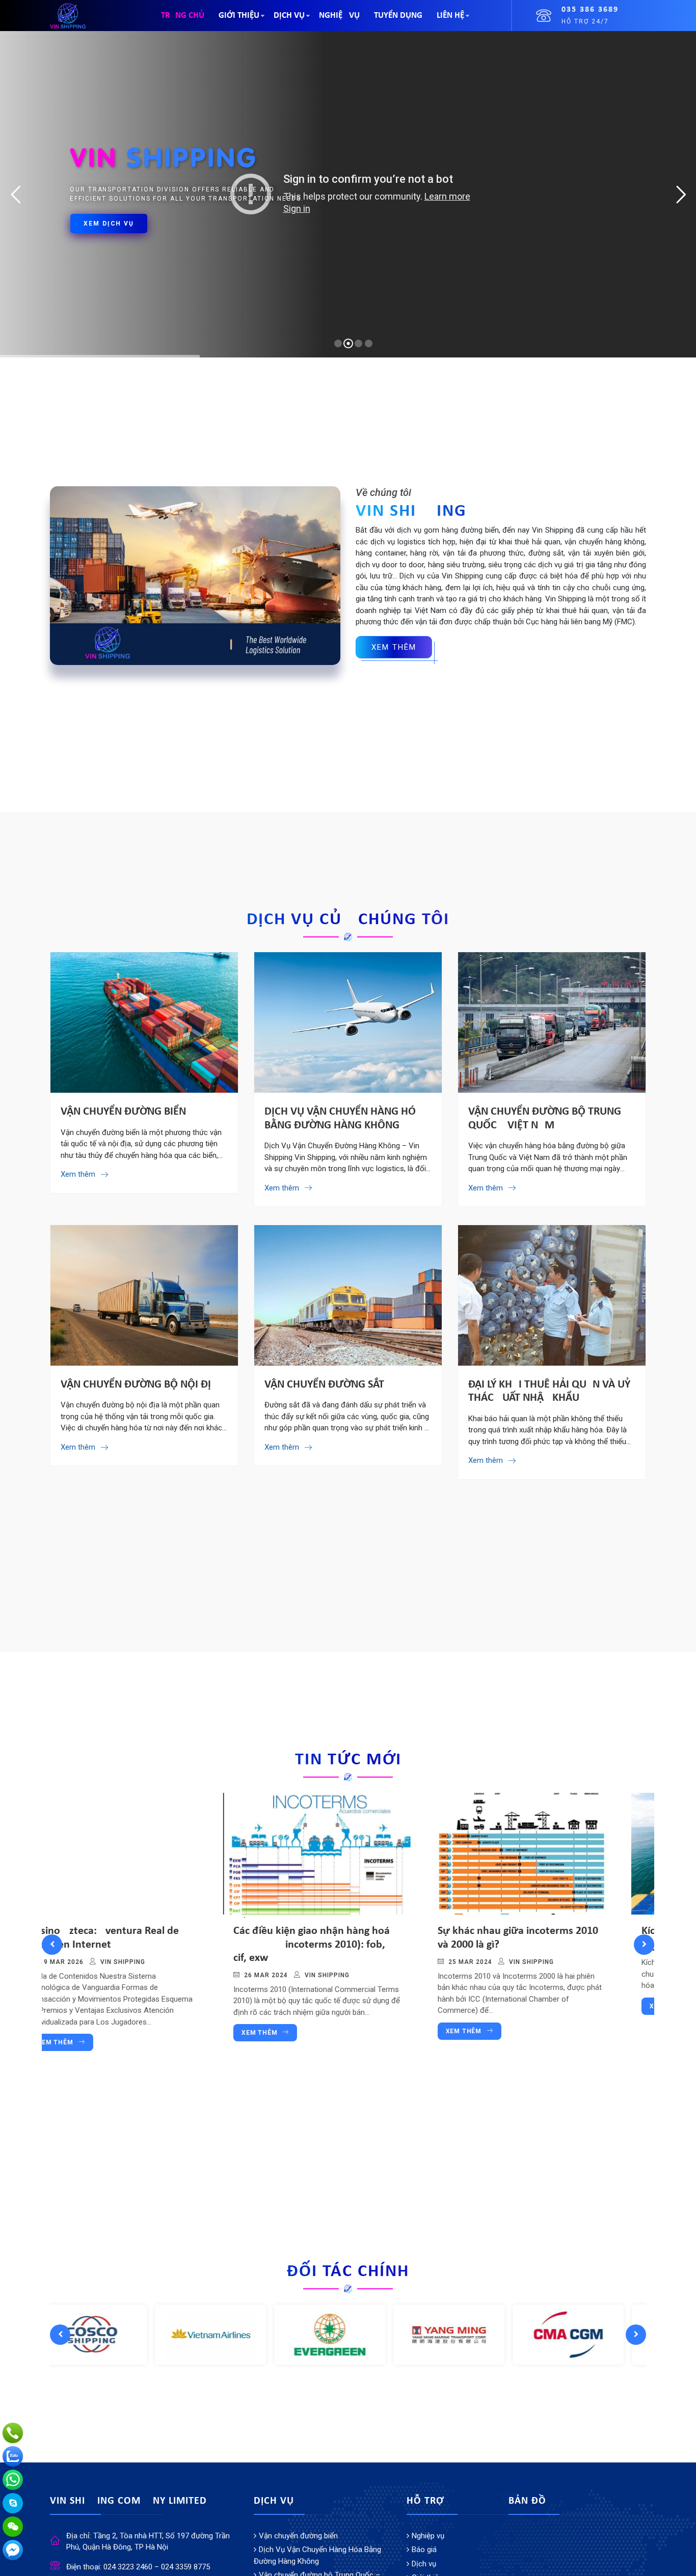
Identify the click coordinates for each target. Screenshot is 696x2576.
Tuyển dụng (398, 16)
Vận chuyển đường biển (123, 1112)
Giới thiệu (239, 16)
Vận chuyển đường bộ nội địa (139, 1385)
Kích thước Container (518, 1931)
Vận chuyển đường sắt (324, 1385)
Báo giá (424, 2550)
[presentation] (52, 1945)
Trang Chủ (183, 16)
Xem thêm (86, 2033)
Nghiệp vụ (339, 16)
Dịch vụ (289, 16)
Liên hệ (450, 16)
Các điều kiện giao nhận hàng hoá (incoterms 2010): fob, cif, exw (138, 1945)
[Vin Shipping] (68, 15)
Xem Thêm (394, 647)
